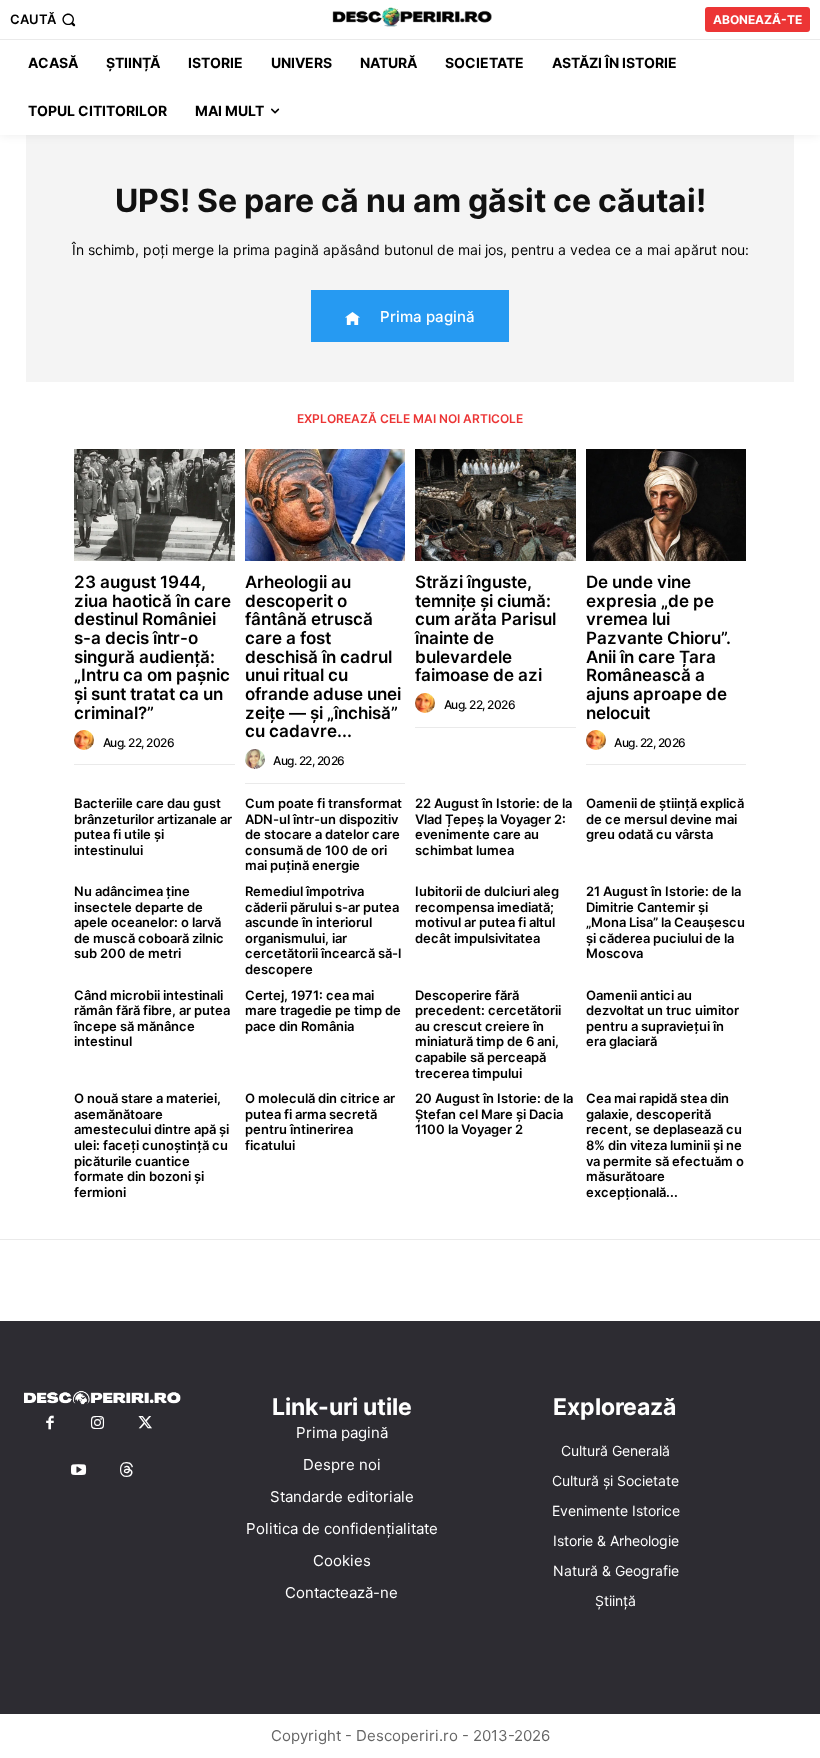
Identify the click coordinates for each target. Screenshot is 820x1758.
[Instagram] (98, 1424)
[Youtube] (79, 1471)
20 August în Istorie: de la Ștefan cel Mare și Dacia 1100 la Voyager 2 (494, 1113)
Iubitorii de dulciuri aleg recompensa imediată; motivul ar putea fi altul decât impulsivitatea (487, 914)
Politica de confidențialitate (342, 1528)
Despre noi (342, 1464)
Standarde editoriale (342, 1496)
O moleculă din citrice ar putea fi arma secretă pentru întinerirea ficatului (320, 1121)
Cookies (342, 1560)
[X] (145, 1424)
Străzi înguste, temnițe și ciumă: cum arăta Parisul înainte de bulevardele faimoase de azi (485, 628)
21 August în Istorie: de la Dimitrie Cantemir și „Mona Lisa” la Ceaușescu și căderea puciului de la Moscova (665, 922)
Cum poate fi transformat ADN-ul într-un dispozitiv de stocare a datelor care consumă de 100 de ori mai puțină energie (323, 834)
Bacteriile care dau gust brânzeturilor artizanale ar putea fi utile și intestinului (153, 826)
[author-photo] (87, 741)
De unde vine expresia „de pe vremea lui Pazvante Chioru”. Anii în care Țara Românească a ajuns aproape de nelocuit (658, 647)
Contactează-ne (341, 1592)
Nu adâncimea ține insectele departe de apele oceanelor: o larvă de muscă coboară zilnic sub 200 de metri (149, 922)
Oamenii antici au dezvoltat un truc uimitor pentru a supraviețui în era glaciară (662, 1018)
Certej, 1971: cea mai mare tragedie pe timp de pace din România (323, 1010)
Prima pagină (342, 1432)
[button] (45, 19)
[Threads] (127, 1471)
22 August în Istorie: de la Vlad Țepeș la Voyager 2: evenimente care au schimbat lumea (493, 826)
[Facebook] (50, 1424)
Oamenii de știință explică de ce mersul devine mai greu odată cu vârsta (665, 818)
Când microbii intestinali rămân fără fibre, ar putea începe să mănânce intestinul (152, 1018)
